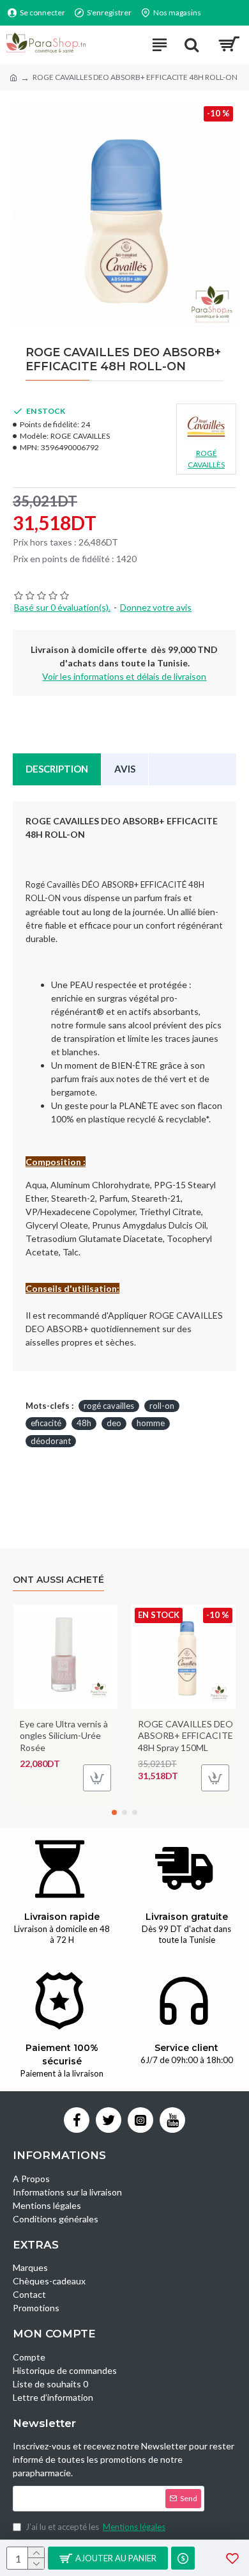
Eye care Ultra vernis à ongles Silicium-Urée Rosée (64, 1735)
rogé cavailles (109, 1406)
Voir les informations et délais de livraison (124, 676)
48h (84, 1423)
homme (151, 1423)
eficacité (46, 1423)
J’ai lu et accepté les (95, 2527)
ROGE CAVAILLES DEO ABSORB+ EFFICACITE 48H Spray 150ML (185, 1735)
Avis (125, 769)
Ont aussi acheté (58, 1580)
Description (57, 769)
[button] (114, 1812)
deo (114, 1423)
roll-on (162, 1406)
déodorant (51, 1441)
